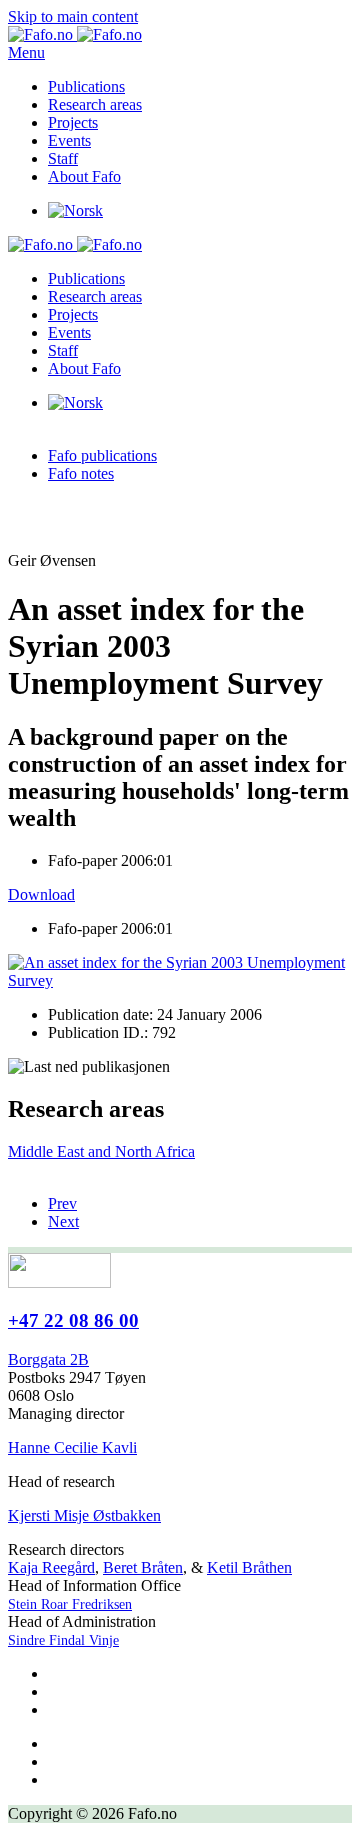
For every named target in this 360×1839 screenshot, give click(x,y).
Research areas (95, 104)
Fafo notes (81, 473)
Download (41, 894)
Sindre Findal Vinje (63, 1640)
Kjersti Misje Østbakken (84, 1515)
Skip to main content (73, 16)
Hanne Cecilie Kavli (72, 1447)
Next (63, 1221)
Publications (86, 86)
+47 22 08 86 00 (73, 1320)
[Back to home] (75, 34)
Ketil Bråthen (249, 1567)
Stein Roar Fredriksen (70, 1604)
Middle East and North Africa (101, 1151)
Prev (62, 1203)
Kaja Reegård (51, 1567)
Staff (63, 158)
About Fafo (84, 176)
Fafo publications (102, 455)
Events (69, 140)
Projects (73, 122)
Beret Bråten (143, 1567)
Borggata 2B (48, 1359)
